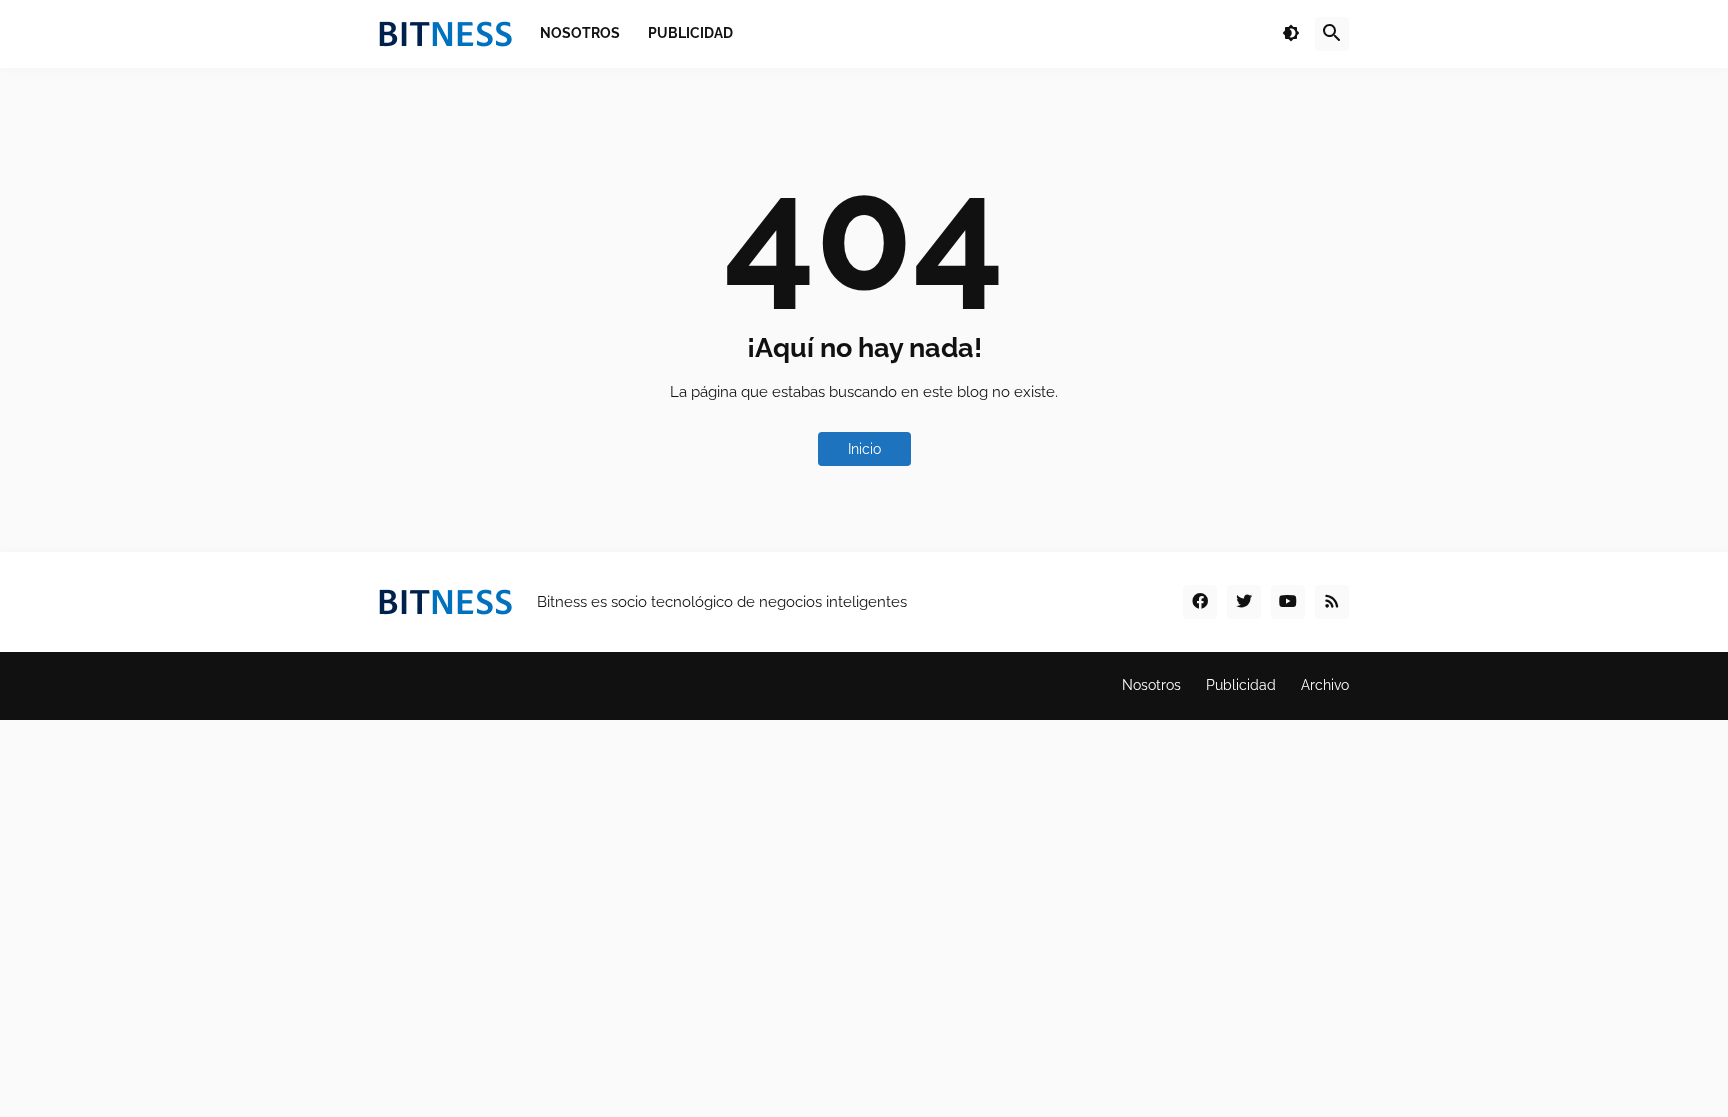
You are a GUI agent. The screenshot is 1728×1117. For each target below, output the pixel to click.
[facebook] (1200, 602)
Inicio (864, 449)
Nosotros (1151, 685)
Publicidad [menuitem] (690, 33)
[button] (1291, 34)
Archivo (1325, 685)
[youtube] (1288, 602)
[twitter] (1244, 602)
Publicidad (1241, 685)
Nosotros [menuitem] (580, 33)
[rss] (1332, 602)
